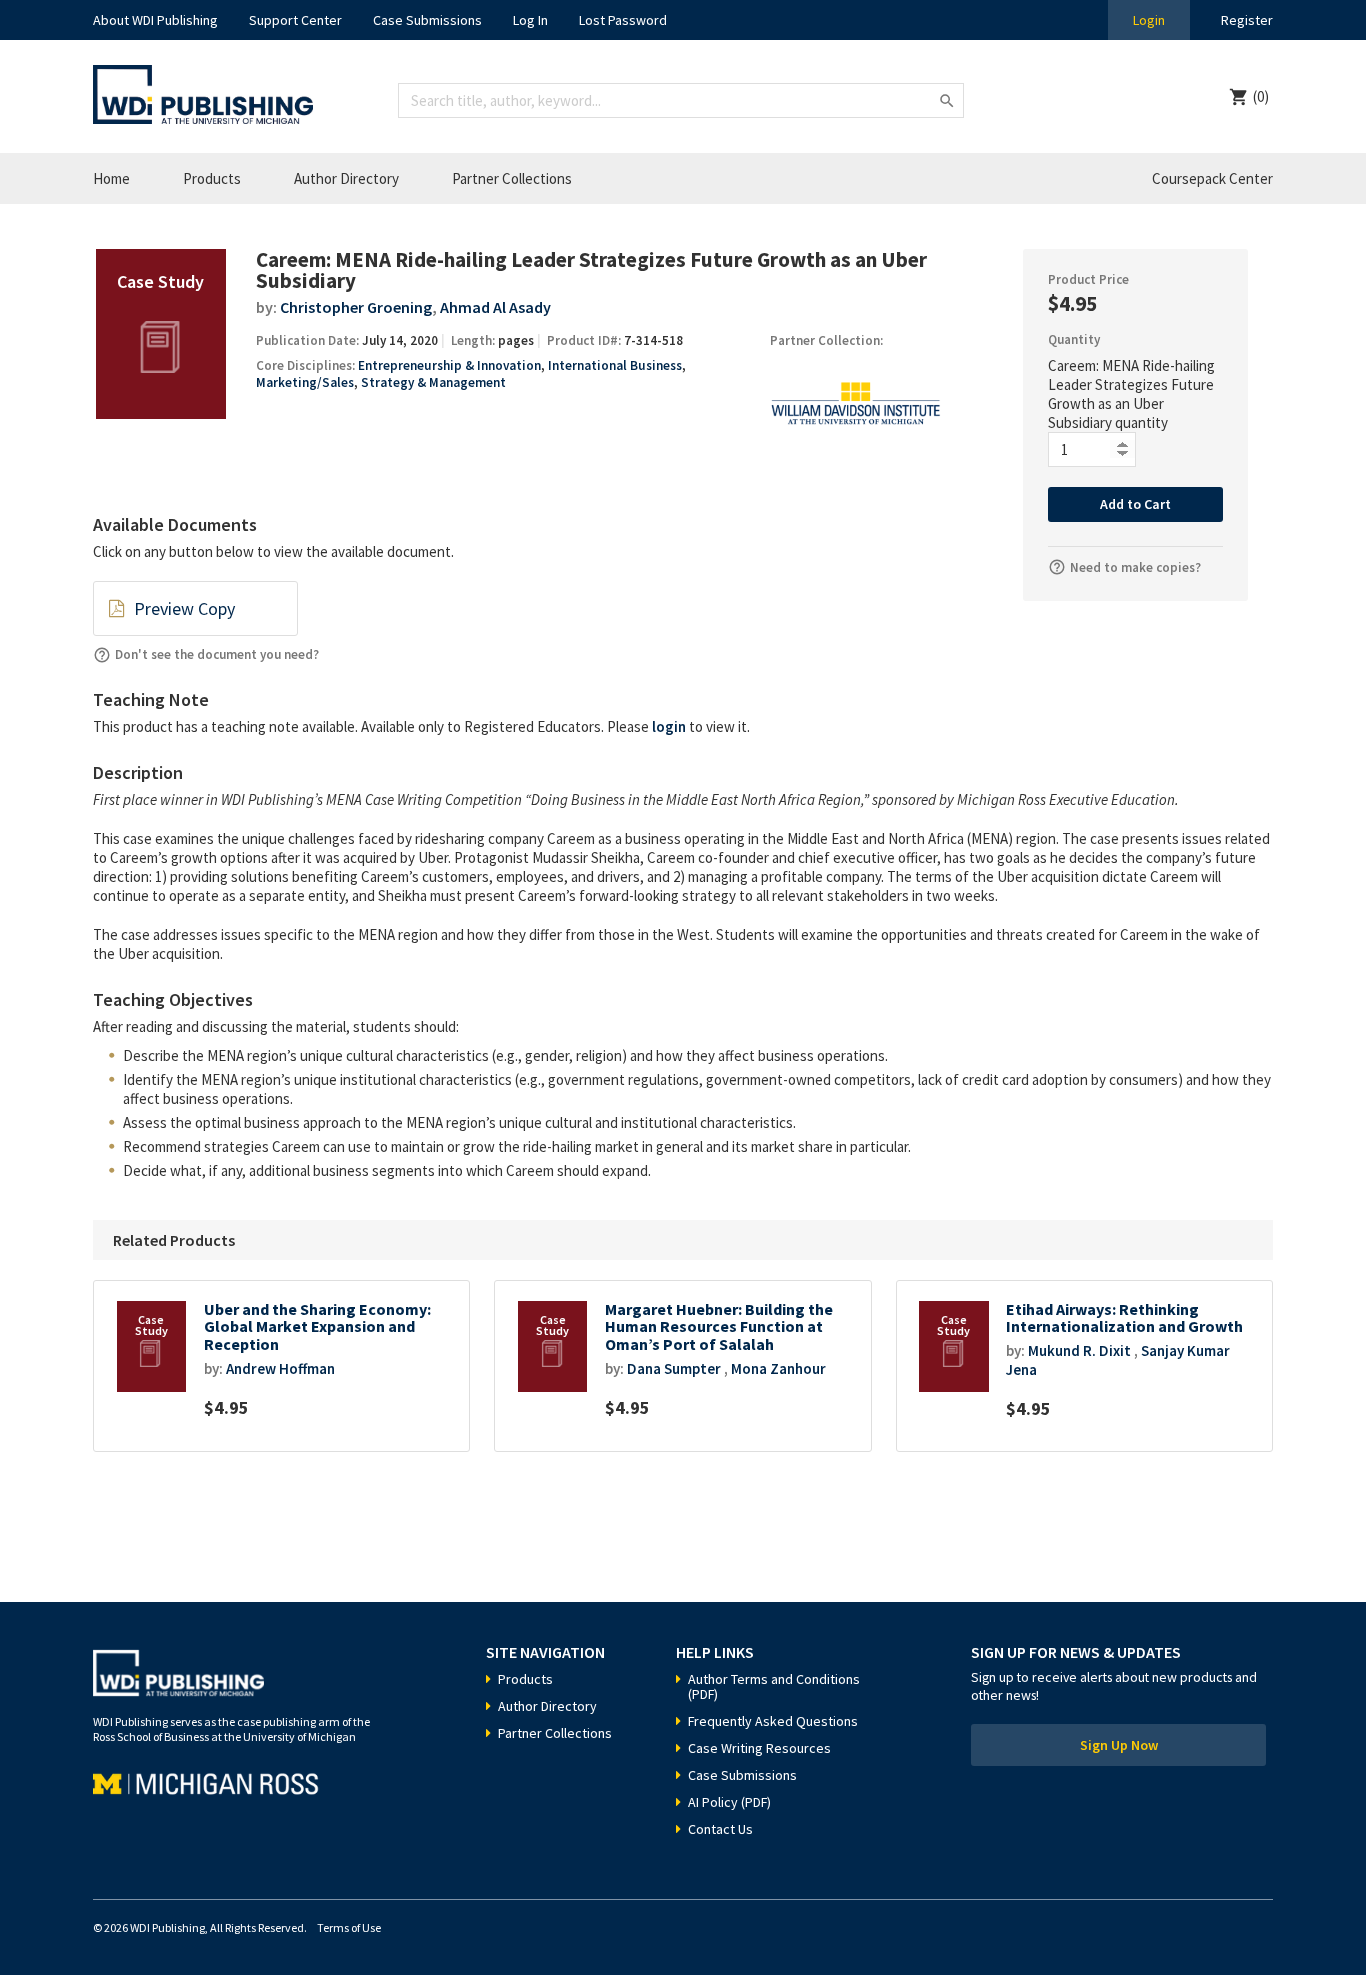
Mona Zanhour (778, 1368)
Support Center (295, 20)
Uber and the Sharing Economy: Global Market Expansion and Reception (317, 1327)
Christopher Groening (356, 307)
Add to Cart (1135, 504)
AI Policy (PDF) (729, 1802)
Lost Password (623, 20)
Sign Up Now (1119, 1745)
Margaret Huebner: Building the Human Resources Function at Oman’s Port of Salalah (719, 1327)
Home (111, 178)
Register (1247, 20)
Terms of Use (349, 1927)
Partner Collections (512, 178)
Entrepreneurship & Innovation (449, 365)
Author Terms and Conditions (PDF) (774, 1686)
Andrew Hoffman (280, 1368)
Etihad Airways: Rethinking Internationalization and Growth (1124, 1318)
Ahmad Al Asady (495, 307)
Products (212, 178)
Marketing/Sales (305, 382)
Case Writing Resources (759, 1748)
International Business (615, 365)
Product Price (1088, 279)
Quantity (1074, 339)
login (669, 726)
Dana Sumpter (674, 1368)
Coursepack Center (1212, 178)
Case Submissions (427, 20)
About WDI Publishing (155, 20)
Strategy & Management (433, 382)
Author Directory (346, 178)
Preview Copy (184, 608)
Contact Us (720, 1829)
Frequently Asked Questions (773, 1721)
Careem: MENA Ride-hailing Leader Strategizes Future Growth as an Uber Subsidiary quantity (1131, 394)
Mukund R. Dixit (1079, 1350)
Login (1149, 20)
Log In (530, 20)
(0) (1261, 96)
